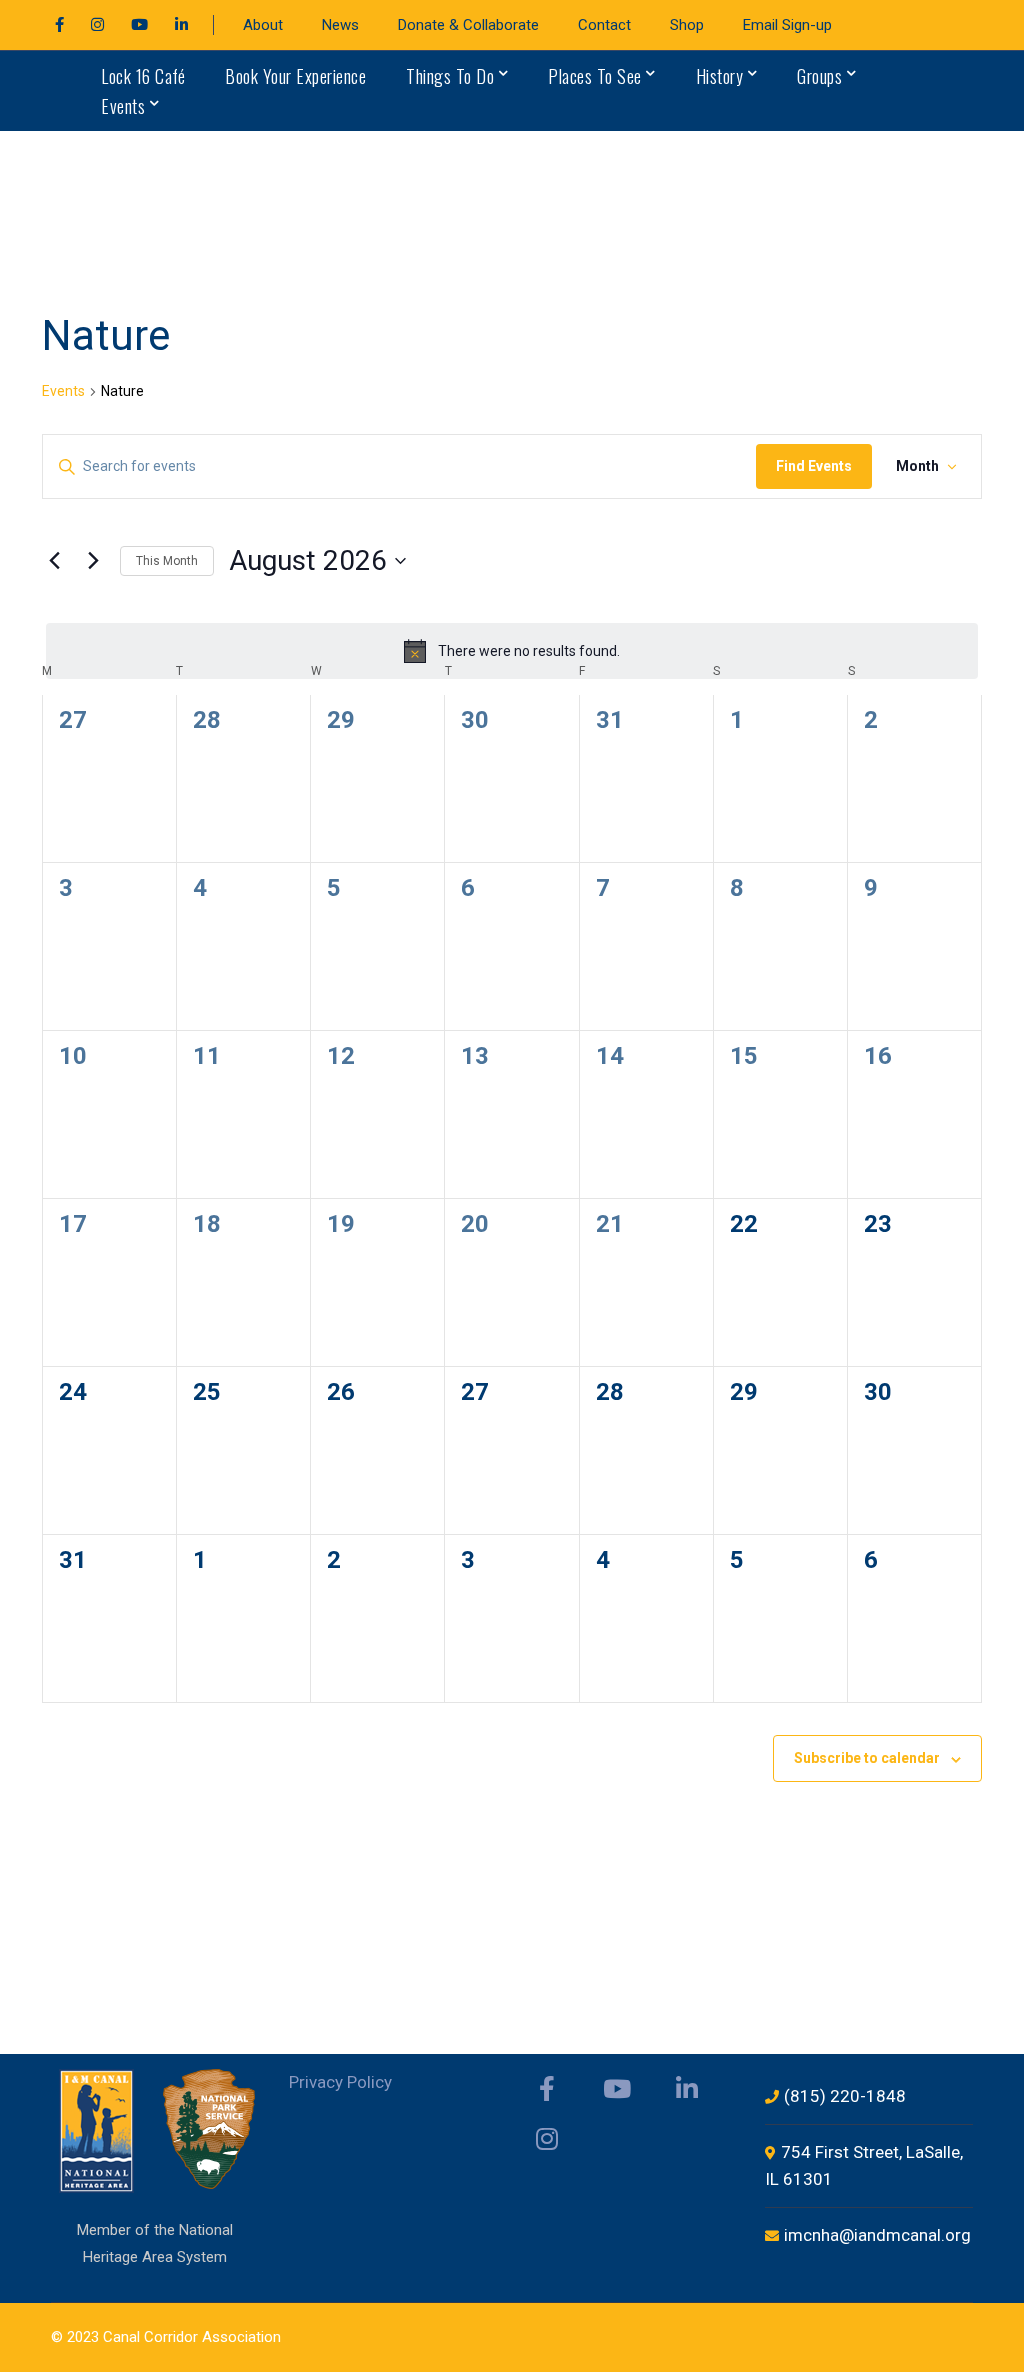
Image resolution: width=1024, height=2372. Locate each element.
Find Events (814, 466)
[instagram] (547, 2139)
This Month (167, 561)
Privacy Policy (340, 2082)
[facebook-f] (547, 2089)
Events (63, 391)
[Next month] (93, 561)
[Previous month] (54, 561)
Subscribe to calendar (867, 1758)
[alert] (512, 651)
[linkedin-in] (687, 2089)
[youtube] (617, 2089)
